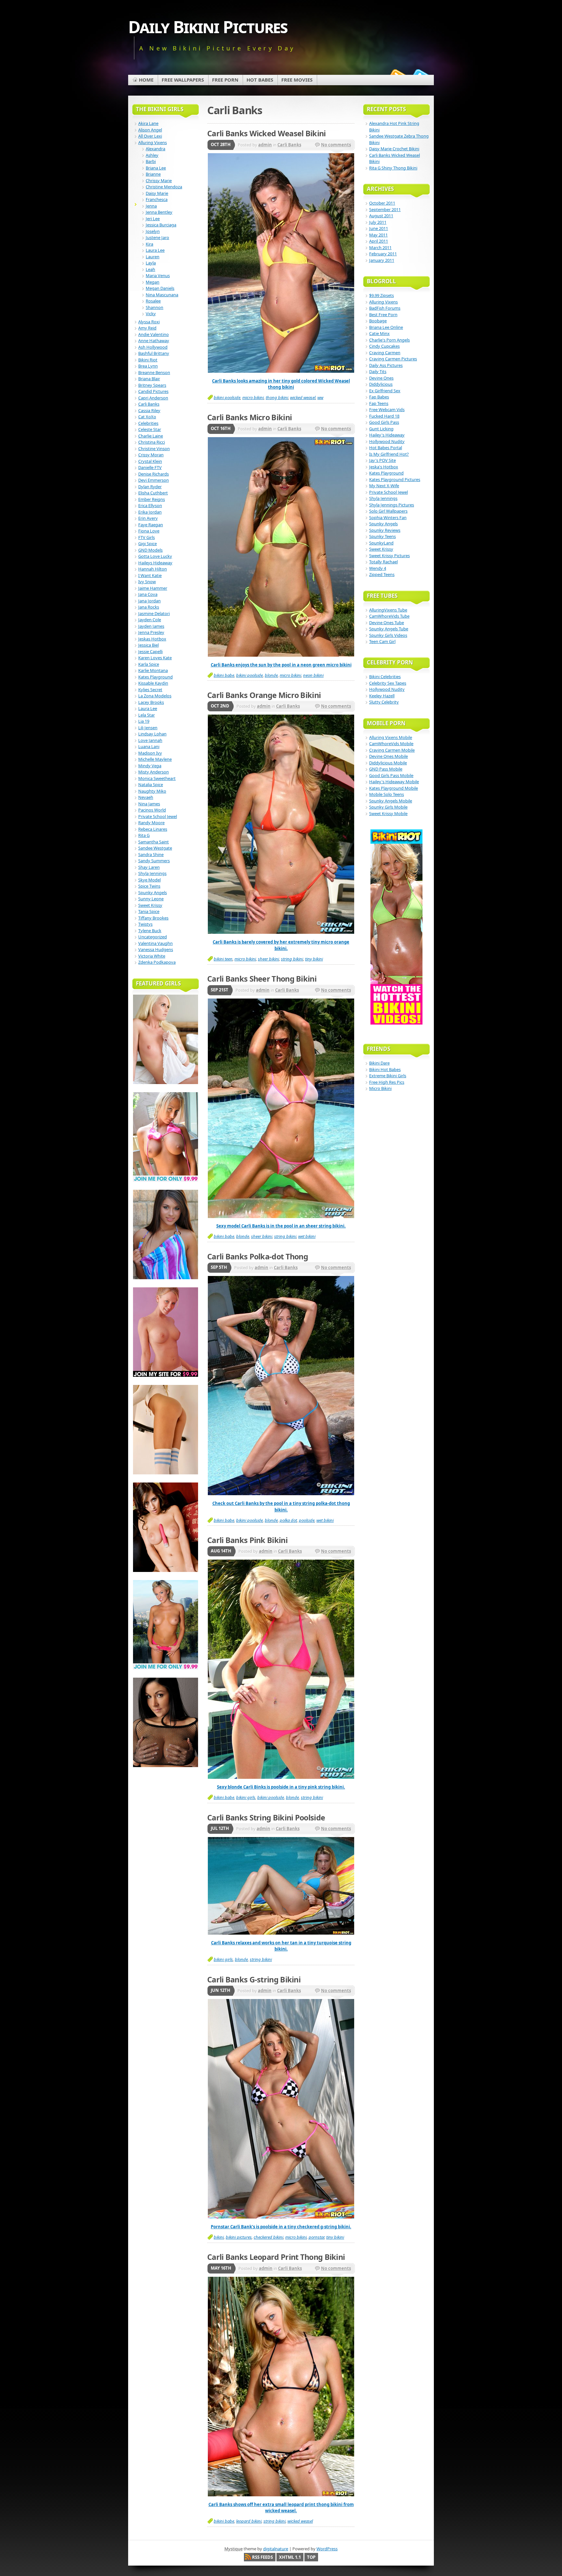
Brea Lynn (148, 366)
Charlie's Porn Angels (389, 340)
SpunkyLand (381, 543)
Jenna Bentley (159, 212)
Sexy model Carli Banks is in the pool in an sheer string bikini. (281, 1226)
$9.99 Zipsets (381, 295)
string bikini (292, 959)
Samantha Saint (154, 842)
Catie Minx (379, 333)
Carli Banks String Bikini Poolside (266, 1818)
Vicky (151, 314)
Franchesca (157, 199)
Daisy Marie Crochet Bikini (394, 149)
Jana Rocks (149, 607)
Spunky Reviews (385, 530)
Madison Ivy (150, 753)
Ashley (152, 155)
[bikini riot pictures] (281, 2217)
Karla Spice (149, 664)
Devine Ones (381, 378)
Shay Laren (149, 867)
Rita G (144, 835)
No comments (336, 145)
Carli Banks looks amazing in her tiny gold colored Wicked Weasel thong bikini (281, 384)
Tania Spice (149, 911)
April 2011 (379, 241)
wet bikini (307, 1236)
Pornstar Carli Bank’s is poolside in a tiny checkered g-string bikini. (281, 2227)
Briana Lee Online (386, 327)
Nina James (149, 804)
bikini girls (246, 1797)
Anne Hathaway (154, 341)
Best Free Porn (383, 315)
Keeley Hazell (382, 696)
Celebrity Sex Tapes (388, 683)
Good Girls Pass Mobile (391, 775)
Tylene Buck (150, 931)
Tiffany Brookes (153, 918)
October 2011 (382, 203)
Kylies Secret (150, 690)
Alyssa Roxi (149, 322)
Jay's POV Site (382, 460)
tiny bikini (314, 959)
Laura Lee (155, 250)
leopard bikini (249, 2521)
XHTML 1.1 (290, 2557)
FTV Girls (147, 537)
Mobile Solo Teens (387, 794)
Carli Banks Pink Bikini (247, 1540)
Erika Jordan (150, 512)
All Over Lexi (150, 136)
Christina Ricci (152, 442)
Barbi (151, 161)
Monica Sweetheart (157, 778)
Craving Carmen (385, 353)
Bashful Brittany (154, 353)
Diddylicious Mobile (388, 763)
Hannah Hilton (153, 569)
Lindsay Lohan (152, 734)
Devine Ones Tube (387, 623)
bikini (219, 2237)
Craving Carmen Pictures (393, 359)
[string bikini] (281, 1933)
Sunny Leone (151, 899)
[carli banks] (281, 2495)
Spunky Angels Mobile (391, 801)
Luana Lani (149, 746)
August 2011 (381, 216)
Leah (150, 269)
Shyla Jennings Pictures (392, 505)
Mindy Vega (150, 766)
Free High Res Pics (387, 1082)
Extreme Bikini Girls (388, 1076)
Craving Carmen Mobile (392, 750)
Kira (149, 244)
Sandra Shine (151, 854)
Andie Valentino (154, 334)
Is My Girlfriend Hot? (389, 454)
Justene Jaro (157, 237)
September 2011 (385, 209)
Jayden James (151, 626)
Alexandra (155, 149)
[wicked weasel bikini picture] (281, 371)
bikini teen (223, 959)
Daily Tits (378, 371)
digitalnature (276, 2549)
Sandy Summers (154, 861)
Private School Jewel (158, 816)
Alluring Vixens (153, 142)
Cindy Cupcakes (384, 346)
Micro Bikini (380, 1088)
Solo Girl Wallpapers (388, 511)
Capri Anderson (153, 398)
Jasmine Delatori (154, 613)
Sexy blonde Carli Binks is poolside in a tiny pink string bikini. (281, 1787)
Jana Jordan (149, 601)
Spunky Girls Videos (388, 635)
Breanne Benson (154, 372)
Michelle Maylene (155, 759)
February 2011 (383, 254)
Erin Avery (148, 518)
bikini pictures (239, 2237)
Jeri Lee (153, 219)
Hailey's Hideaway (387, 435)
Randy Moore (151, 823)
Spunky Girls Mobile (388, 807)
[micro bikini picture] (281, 655)
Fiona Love (149, 531)
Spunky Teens (382, 536)
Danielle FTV (150, 467)
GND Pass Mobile (386, 769)
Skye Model (149, 880)
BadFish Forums (385, 308)
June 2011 (379, 228)
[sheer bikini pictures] (281, 1216)
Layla (151, 263)
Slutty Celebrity (384, 702)
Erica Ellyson (150, 505)
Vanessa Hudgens (156, 949)
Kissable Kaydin (153, 683)
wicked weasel (303, 397)
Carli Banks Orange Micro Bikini (264, 695)
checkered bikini (268, 2237)
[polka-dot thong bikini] (281, 1494)
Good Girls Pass (384, 422)
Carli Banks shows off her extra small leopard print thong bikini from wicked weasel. (281, 2508)
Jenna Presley (151, 632)
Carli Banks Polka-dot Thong (258, 1256)
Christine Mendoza (164, 187)
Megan (153, 282)
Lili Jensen (148, 728)
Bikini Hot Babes (385, 1069)
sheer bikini (268, 959)
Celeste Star (150, 429)
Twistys (145, 924)
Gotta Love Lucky (155, 556)
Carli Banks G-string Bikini (254, 1979)
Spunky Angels (153, 892)
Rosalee (153, 301)
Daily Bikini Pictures (208, 27)
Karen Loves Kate (155, 658)
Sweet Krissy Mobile (388, 813)
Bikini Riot (148, 360)
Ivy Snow (147, 582)
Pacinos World (152, 810)
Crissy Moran (151, 455)
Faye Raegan (151, 525)
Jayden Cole (150, 620)
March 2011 (380, 248)
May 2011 (378, 235)
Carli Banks (289, 145)
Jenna (151, 206)
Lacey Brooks (151, 702)
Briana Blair (149, 379)
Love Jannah (150, 740)
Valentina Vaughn (155, 943)
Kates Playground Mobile (394, 788)
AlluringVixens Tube (388, 610)
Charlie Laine (151, 436)
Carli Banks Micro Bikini (249, 417)
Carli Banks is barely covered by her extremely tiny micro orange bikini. (281, 945)
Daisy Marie (157, 193)
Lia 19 (144, 721)
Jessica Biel (148, 645)
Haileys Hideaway (155, 563)
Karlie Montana (153, 670)
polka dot (288, 1520)
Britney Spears (152, 385)
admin (265, 145)
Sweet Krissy (150, 905)
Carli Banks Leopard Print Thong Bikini (276, 2257)
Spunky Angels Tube (389, 629)
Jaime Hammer (153, 588)
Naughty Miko (152, 791)
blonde (271, 675)
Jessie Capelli (150, 651)
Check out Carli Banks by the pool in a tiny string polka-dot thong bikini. (281, 1507)
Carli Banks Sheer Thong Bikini (262, 979)
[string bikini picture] (281, 1777)
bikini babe (224, 675)
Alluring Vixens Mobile (391, 737)
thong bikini (277, 397)
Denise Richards (154, 474)
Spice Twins (149, 886)
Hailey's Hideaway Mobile (394, 782)
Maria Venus (158, 275)
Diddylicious (381, 384)
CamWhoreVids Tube (389, 616)
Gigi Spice (147, 543)
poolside (307, 1520)
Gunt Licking (381, 429)
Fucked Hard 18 (384, 416)
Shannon (154, 307)
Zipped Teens (382, 574)
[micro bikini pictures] (281, 932)
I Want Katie (150, 575)
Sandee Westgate (155, 848)
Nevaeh (146, 797)
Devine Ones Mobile (388, 756)
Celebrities (148, 423)
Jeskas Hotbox (152, 639)
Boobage (378, 321)
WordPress (327, 2549)
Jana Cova (148, 594)
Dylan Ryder (150, 487)
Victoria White (152, 956)
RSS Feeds (262, 2557)
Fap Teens (379, 403)
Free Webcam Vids (387, 409)
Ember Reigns (152, 499)
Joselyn (153, 231)
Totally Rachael (383, 562)
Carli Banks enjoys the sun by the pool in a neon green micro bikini (281, 665)
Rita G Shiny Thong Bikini (393, 168)
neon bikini (313, 675)
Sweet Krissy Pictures (389, 556)
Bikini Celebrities (385, 677)
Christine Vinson (154, 449)
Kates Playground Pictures (395, 479)
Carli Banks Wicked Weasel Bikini (267, 133)
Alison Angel (150, 130)
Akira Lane (148, 123)
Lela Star (147, 715)
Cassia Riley (149, 410)
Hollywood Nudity (387, 441)
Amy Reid (147, 328)
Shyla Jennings (152, 873)
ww (320, 397)
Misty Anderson (154, 772)
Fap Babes (379, 397)
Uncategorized (153, 937)
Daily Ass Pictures (386, 365)
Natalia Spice (151, 785)
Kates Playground (155, 677)
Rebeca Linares (153, 829)
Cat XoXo (147, 417)
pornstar (316, 2237)
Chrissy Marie (159, 181)
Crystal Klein (150, 461)
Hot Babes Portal (386, 448)
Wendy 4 (378, 568)
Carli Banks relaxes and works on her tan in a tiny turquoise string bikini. (281, 1946)
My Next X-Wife (384, 486)
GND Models (150, 550)
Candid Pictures (153, 391)
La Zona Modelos (155, 696)
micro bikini (253, 397)
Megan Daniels (160, 288)
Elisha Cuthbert (153, 493)
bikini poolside (227, 397)
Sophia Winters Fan (388, 517)
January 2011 (382, 260)
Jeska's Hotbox (384, 467)
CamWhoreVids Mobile (391, 744)
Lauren (153, 257)
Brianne (153, 174)
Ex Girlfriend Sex (385, 391)
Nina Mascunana (162, 295)
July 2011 (378, 222)
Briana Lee (156, 168)
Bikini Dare (379, 1063)
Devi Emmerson (154, 480)
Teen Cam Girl (382, 641)
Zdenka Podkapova (157, 962)
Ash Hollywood (153, 347)
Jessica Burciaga (161, 225)
